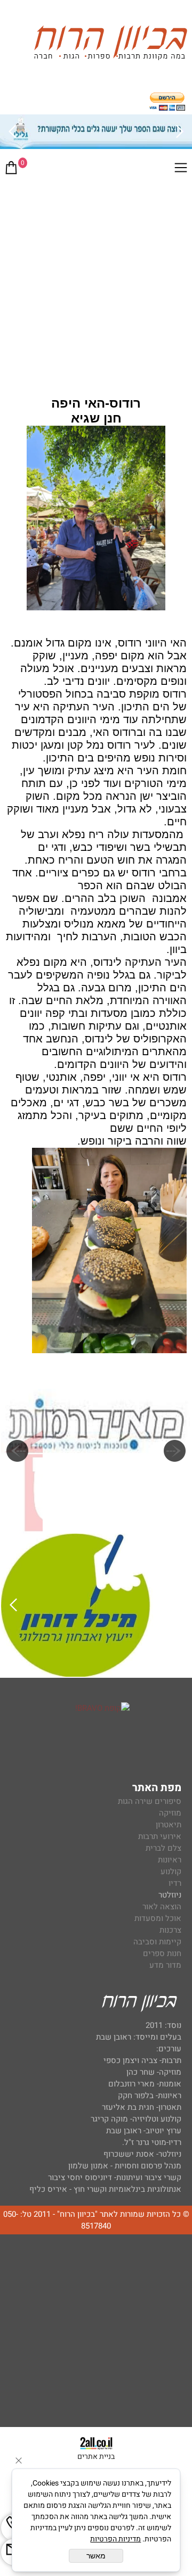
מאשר (96, 2556)
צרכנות (170, 1930)
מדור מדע (165, 1965)
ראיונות (170, 1860)
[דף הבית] (110, 44)
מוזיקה (170, 1813)
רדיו (175, 1883)
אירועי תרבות (160, 1836)
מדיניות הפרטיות (115, 2539)
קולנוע (170, 1871)
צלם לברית (163, 1848)
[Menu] (181, 170)
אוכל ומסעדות (158, 1918)
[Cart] (11, 170)
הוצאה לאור (162, 1907)
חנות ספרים (162, 1953)
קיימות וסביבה (157, 1942)
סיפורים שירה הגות (150, 1801)
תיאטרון (169, 1825)
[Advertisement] (96, 284)
